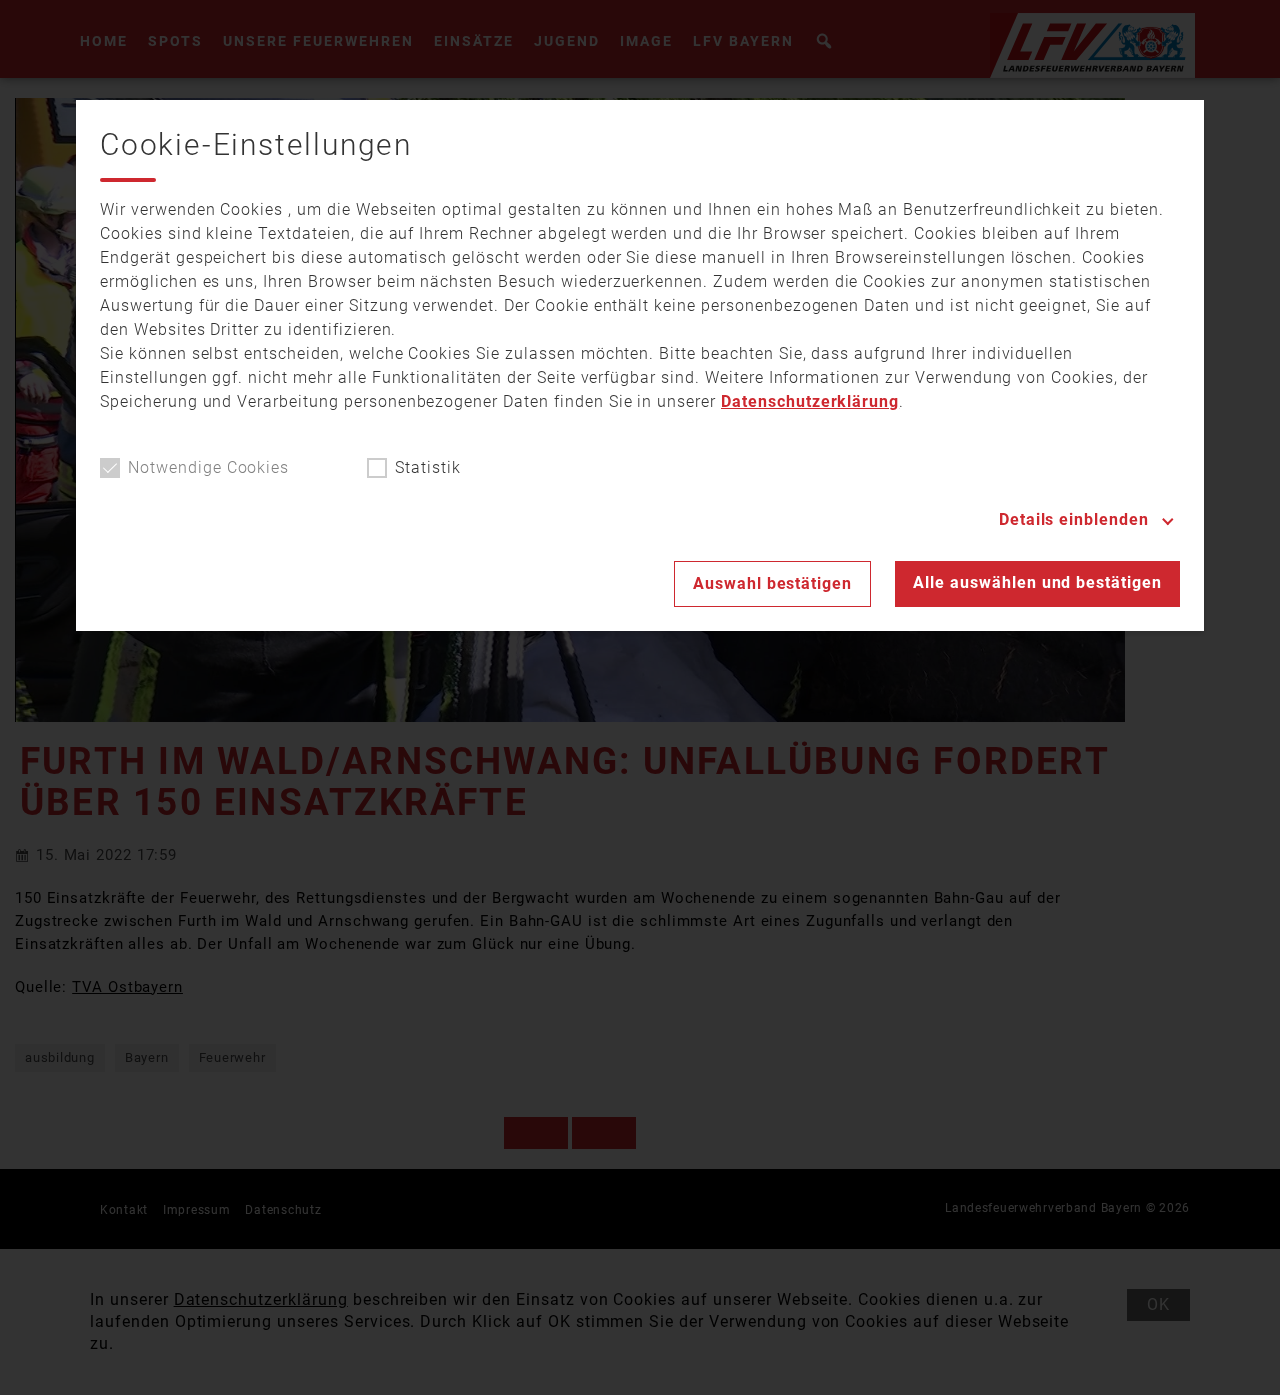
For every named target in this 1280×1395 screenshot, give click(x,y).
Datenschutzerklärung (810, 401)
